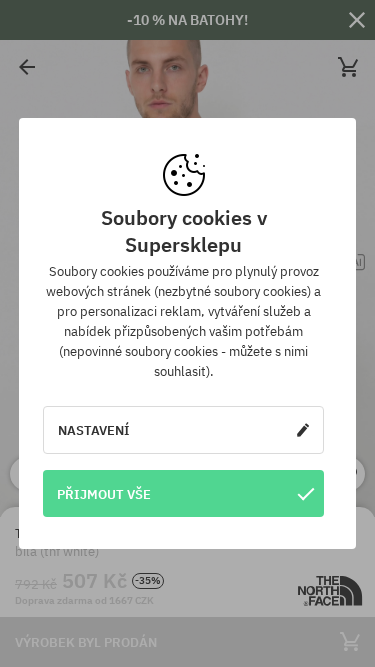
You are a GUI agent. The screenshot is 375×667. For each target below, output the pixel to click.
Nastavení (94, 430)
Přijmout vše (104, 494)
